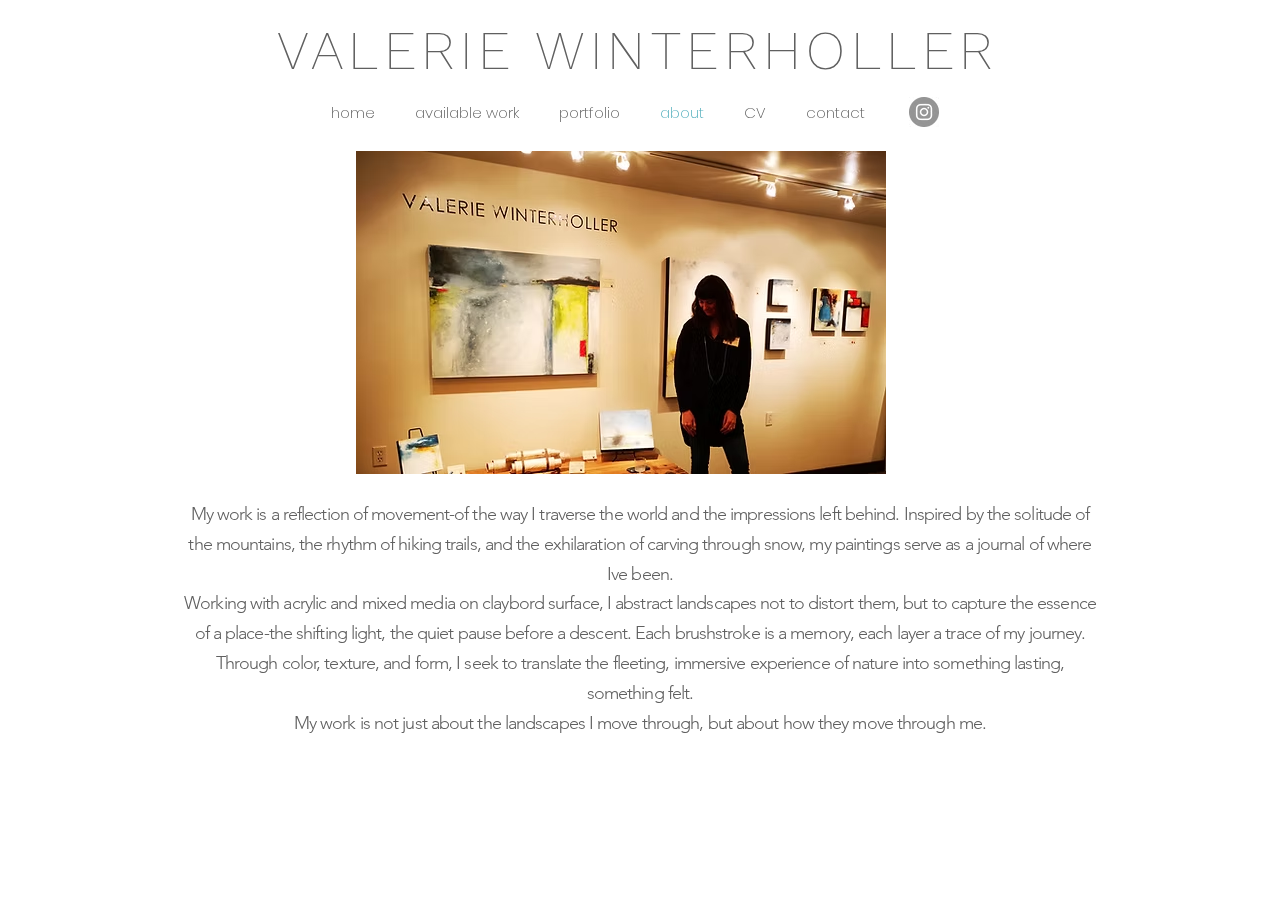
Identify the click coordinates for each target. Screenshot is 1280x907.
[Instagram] (924, 112)
